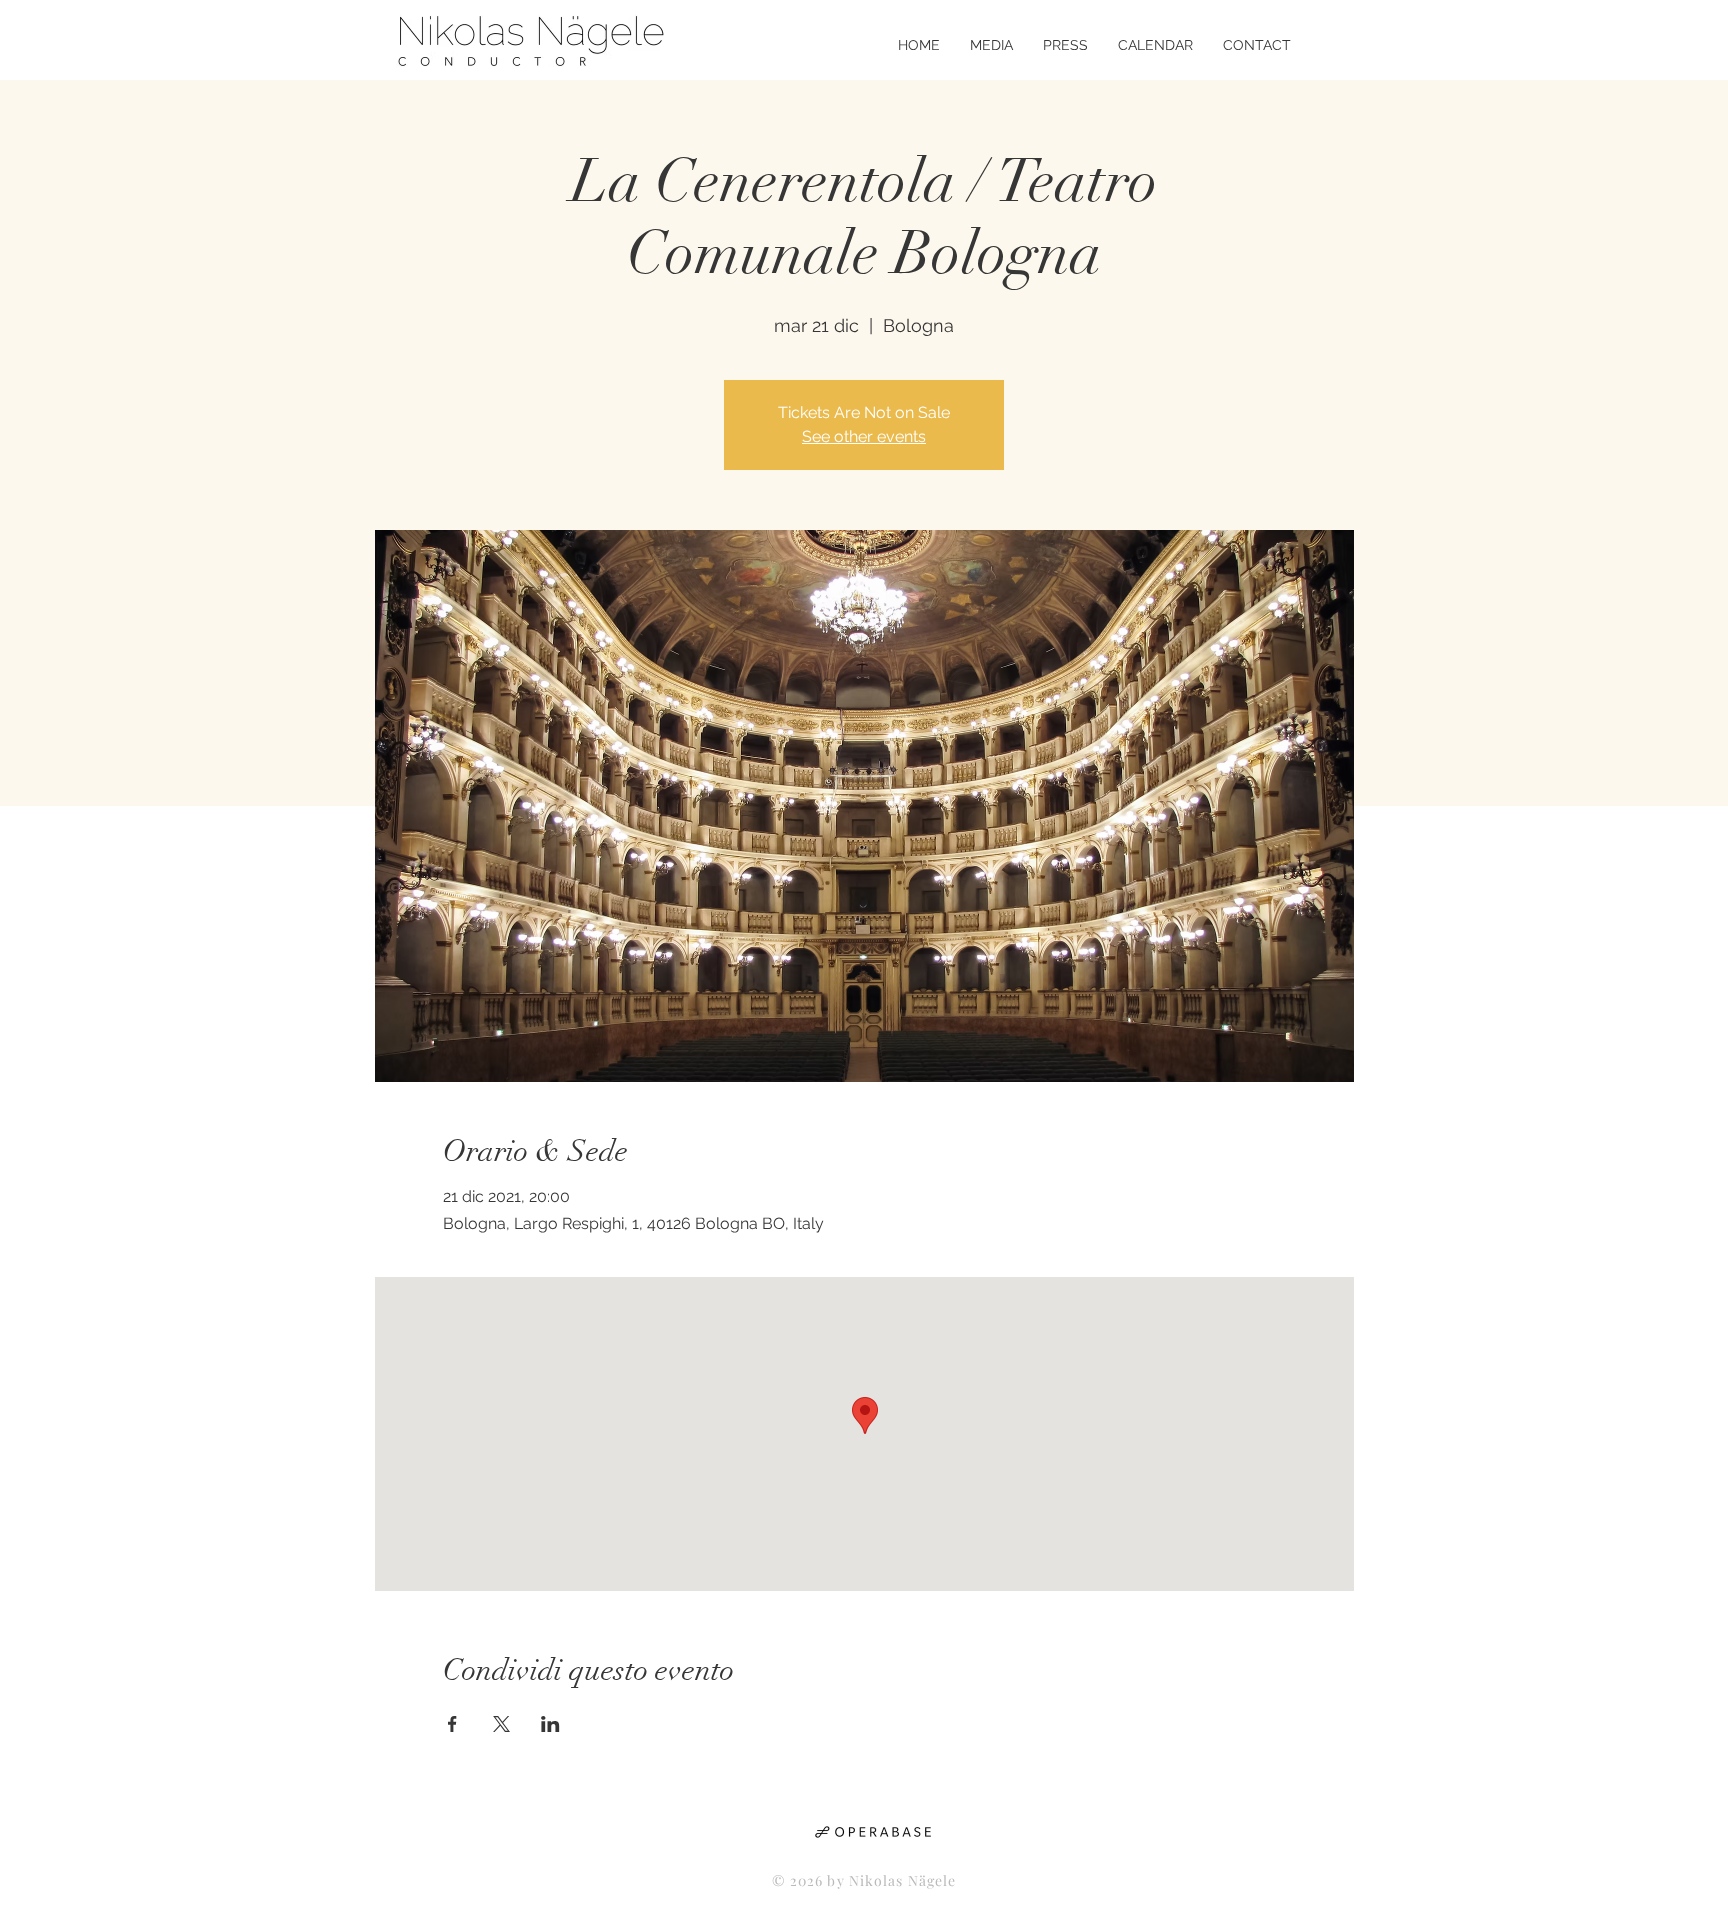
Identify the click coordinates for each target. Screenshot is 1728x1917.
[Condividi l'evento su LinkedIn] (550, 1724)
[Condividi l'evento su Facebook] (452, 1724)
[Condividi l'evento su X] (501, 1724)
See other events (864, 436)
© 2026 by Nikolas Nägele (864, 1880)
